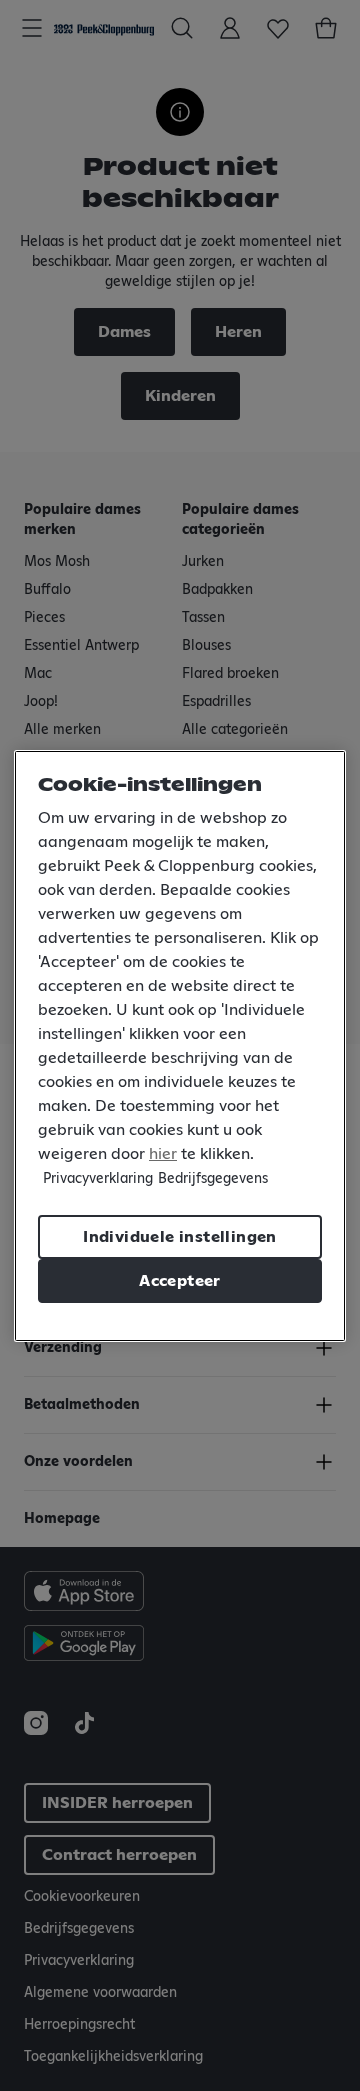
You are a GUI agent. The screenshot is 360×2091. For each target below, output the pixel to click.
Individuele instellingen (180, 1237)
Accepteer (180, 1281)
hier (163, 1154)
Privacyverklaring (98, 1179)
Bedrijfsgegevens (213, 1179)
